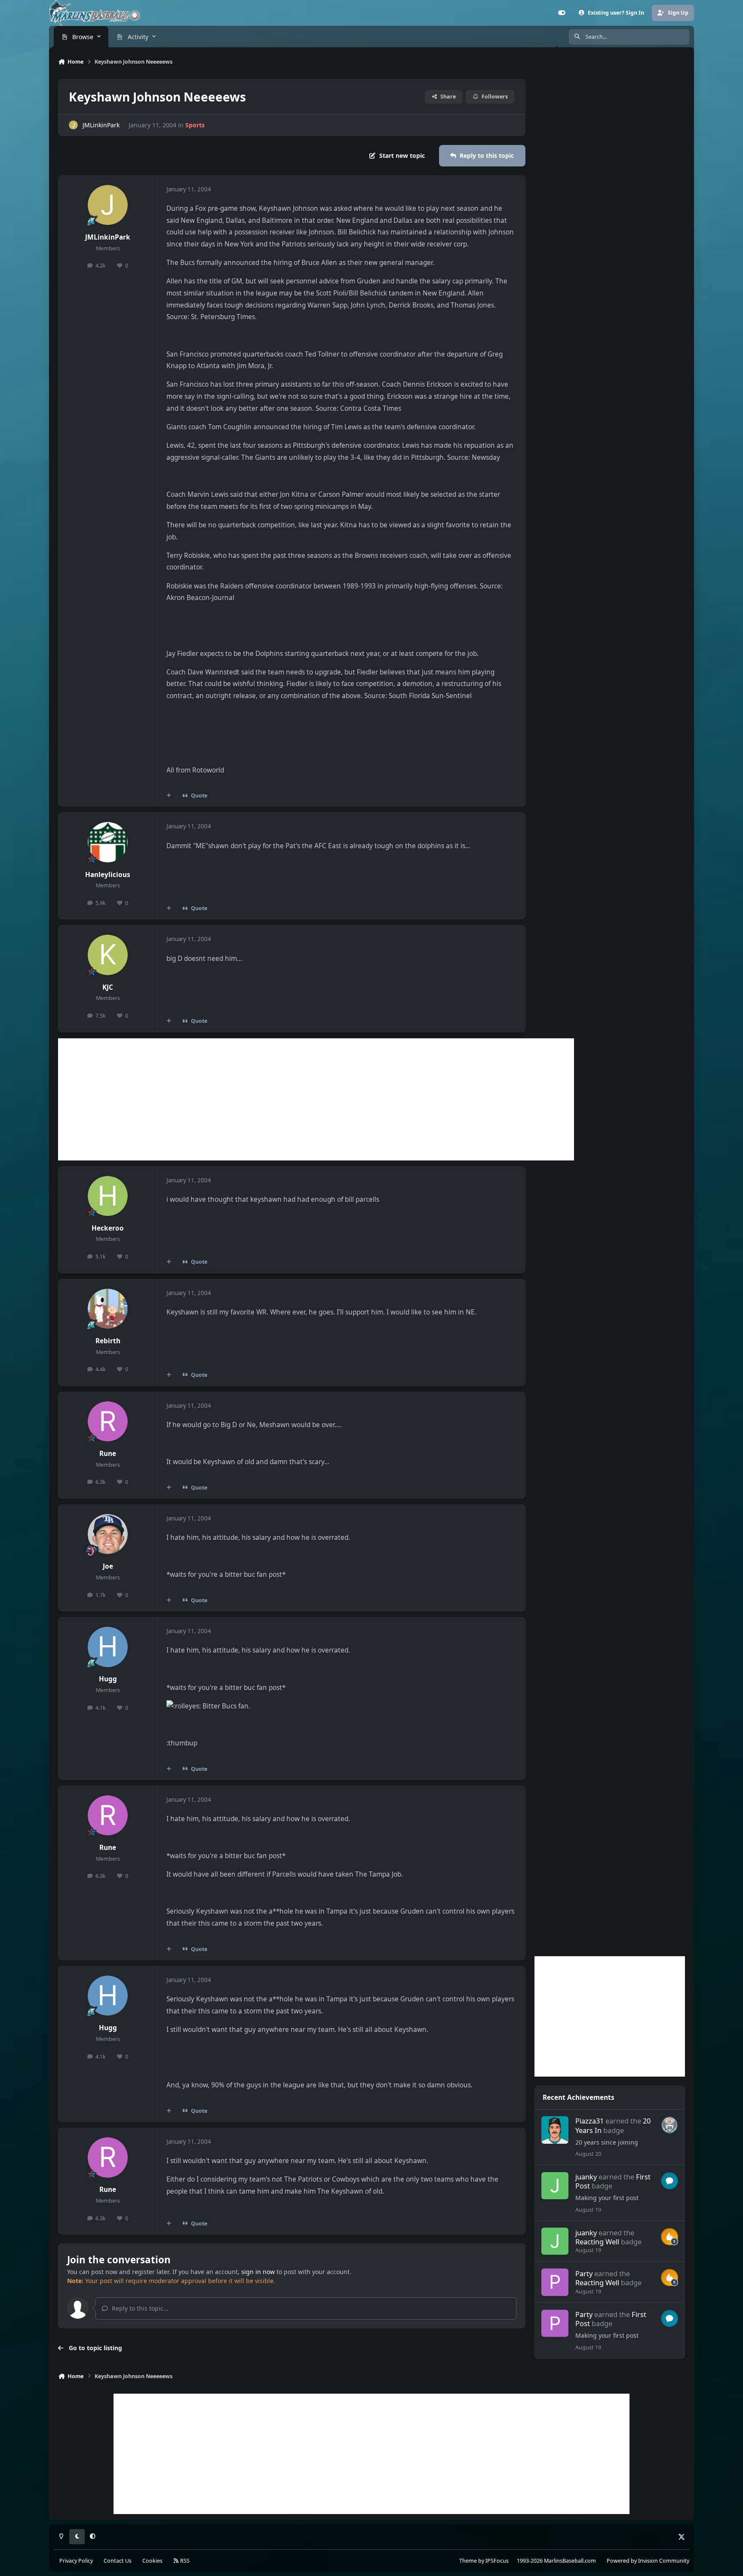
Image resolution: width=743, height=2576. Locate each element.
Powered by (648, 2561)
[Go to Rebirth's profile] (108, 1309)
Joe (108, 1566)
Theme (468, 2561)
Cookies (152, 2561)
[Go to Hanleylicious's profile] (108, 842)
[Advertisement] (316, 1099)
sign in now (258, 2272)
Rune (108, 1454)
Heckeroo (108, 1228)
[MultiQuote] (169, 796)
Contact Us (118, 2561)
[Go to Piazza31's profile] (555, 2130)
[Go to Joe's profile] (108, 1534)
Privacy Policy (76, 2561)
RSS (184, 2561)
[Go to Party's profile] (555, 2282)
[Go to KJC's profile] (108, 955)
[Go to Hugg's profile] (108, 1647)
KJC (108, 987)
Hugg (108, 1679)
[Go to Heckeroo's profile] (108, 1196)
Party (584, 2273)
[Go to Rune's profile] (108, 1422)
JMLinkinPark (101, 125)
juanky (586, 2177)
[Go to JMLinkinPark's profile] (73, 125)
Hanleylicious (108, 875)
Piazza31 (589, 2121)
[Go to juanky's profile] (555, 2186)
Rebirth (108, 1341)
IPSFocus (497, 2561)
